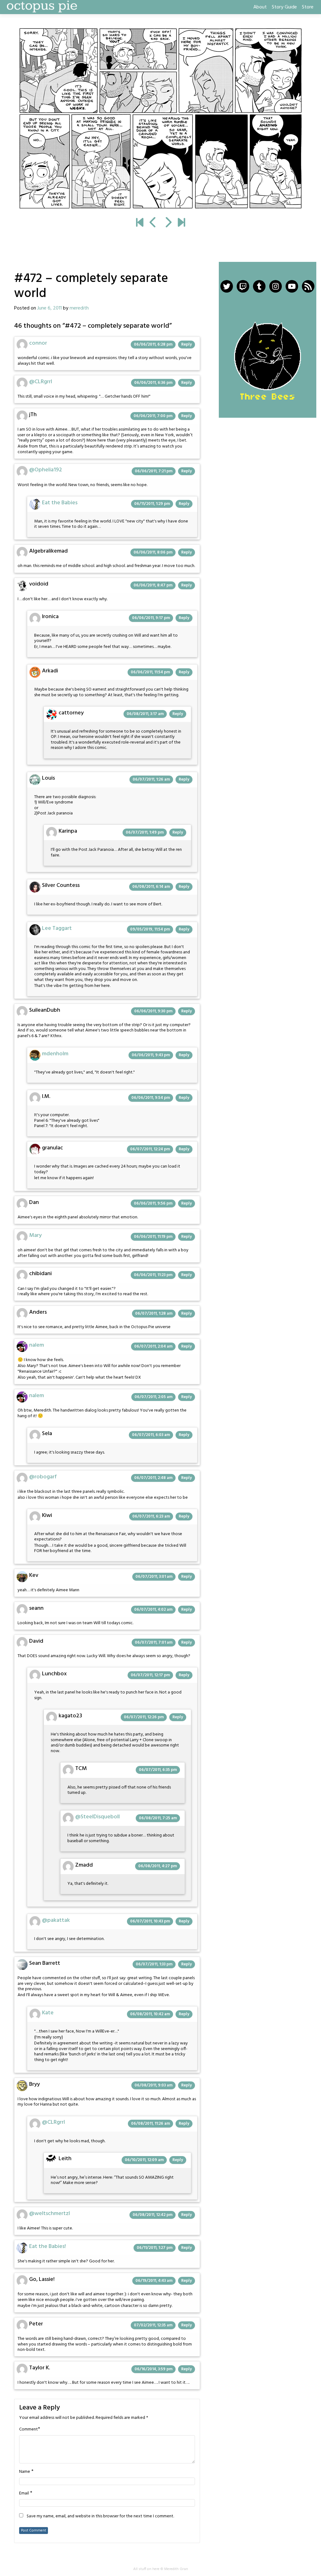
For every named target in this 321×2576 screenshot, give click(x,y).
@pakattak (56, 1920)
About (260, 7)
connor (38, 343)
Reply (187, 345)
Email (24, 2494)
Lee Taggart (57, 928)
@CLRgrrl (41, 382)
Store (308, 7)
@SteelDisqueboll (97, 1817)
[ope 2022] (181, 223)
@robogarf (43, 1477)
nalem (37, 1345)
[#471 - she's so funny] (153, 223)
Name (25, 2472)
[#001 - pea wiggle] (140, 223)
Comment (29, 2430)
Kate (48, 2013)
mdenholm (55, 1054)
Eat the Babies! (47, 2247)
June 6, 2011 (50, 308)
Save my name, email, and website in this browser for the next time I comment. (100, 2516)
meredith (79, 308)
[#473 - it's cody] (160, 119)
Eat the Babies (60, 503)
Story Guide (284, 7)
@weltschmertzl (50, 2214)
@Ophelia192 (46, 470)
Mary (35, 1235)
